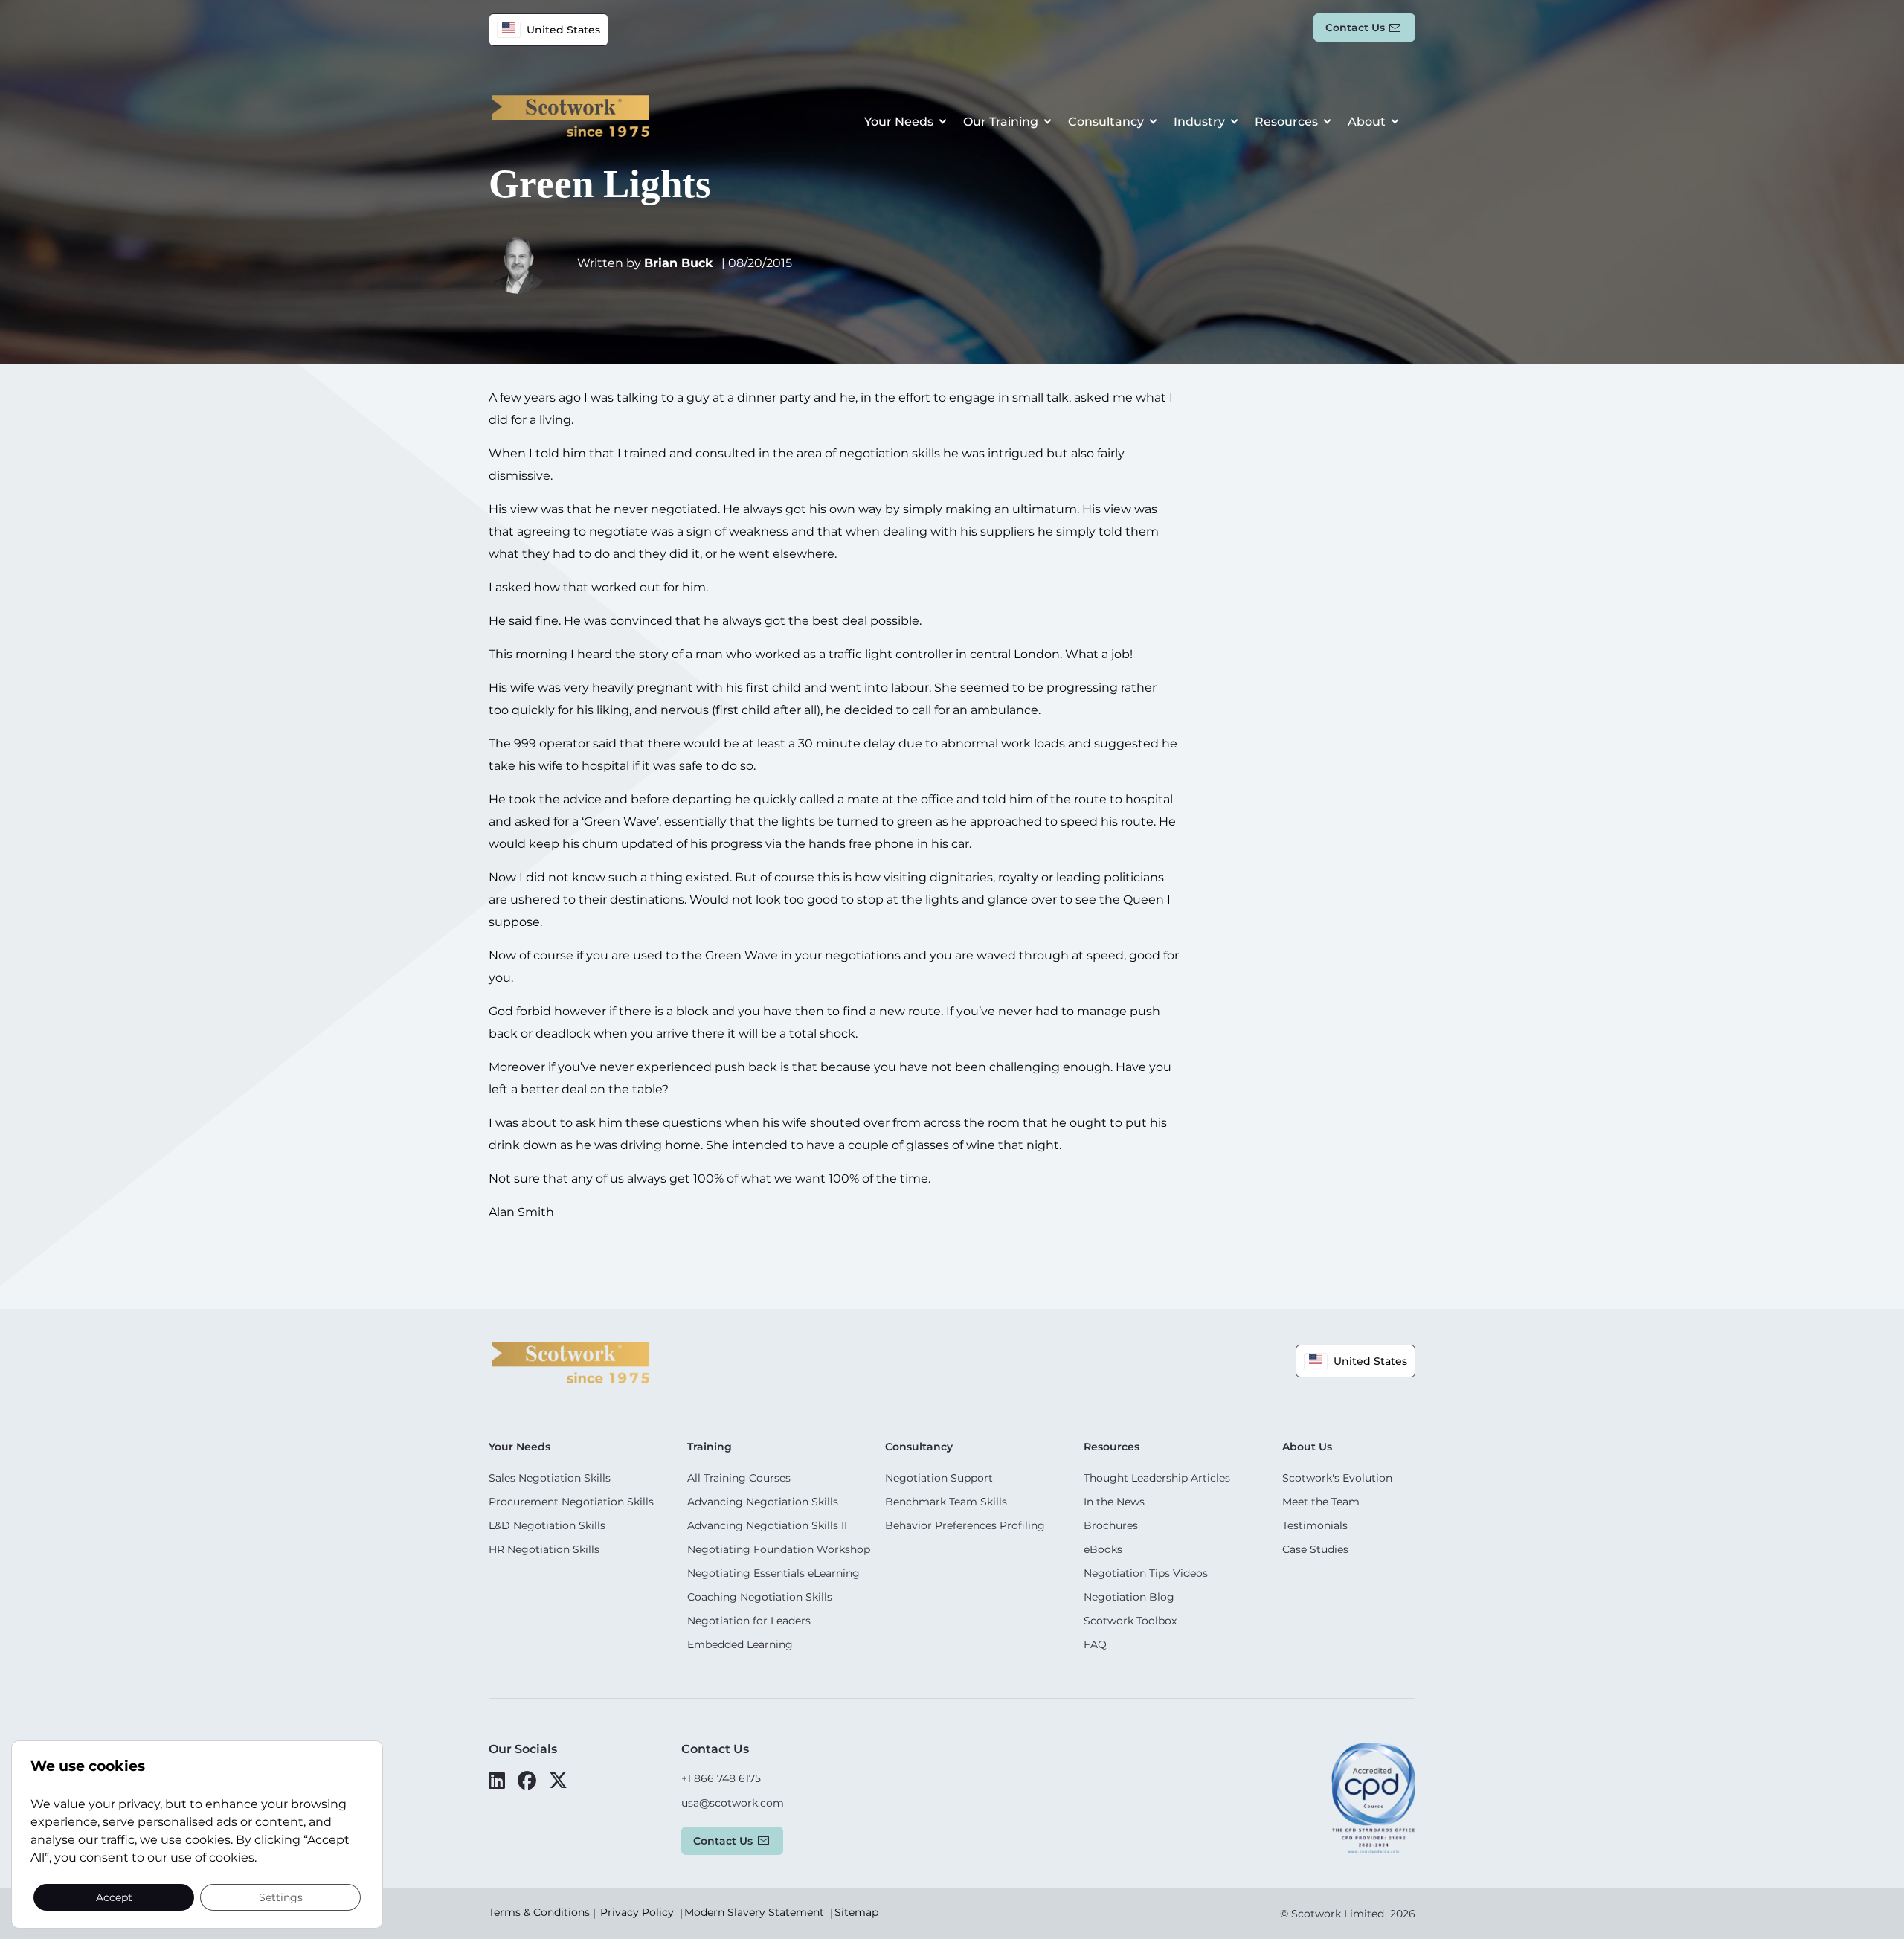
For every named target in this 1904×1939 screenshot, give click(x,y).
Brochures (1111, 1525)
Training (710, 1447)
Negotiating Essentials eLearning (773, 1573)
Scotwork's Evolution (1337, 1478)
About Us (1307, 1447)
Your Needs (899, 122)
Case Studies (1315, 1549)
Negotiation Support (939, 1478)
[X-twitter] (558, 1781)
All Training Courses (739, 1478)
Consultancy (1106, 122)
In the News (1114, 1502)
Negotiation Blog (1129, 1597)
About (1367, 122)
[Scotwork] (570, 1361)
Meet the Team (1321, 1502)
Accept (114, 1897)
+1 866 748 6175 (721, 1778)
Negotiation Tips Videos (1146, 1573)
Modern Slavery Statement (756, 1912)
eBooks (1103, 1549)
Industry (1199, 122)
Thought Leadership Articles (1157, 1478)
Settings (281, 1897)
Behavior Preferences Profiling (965, 1525)
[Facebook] (527, 1781)
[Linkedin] (497, 1781)
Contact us (1355, 28)
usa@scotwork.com (733, 1803)
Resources (1286, 122)
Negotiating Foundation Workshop (779, 1549)
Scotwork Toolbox (1130, 1621)
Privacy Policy (639, 1912)
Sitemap (856, 1912)
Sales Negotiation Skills (550, 1478)
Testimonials (1315, 1525)
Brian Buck (681, 263)
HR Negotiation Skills (544, 1549)
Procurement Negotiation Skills (571, 1502)
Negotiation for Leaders (749, 1621)
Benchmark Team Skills (946, 1502)
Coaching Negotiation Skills (760, 1597)
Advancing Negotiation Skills (763, 1502)
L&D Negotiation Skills (547, 1525)
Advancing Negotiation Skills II (767, 1525)
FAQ (1095, 1644)
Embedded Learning (740, 1644)
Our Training (1001, 122)
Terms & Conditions (539, 1912)
